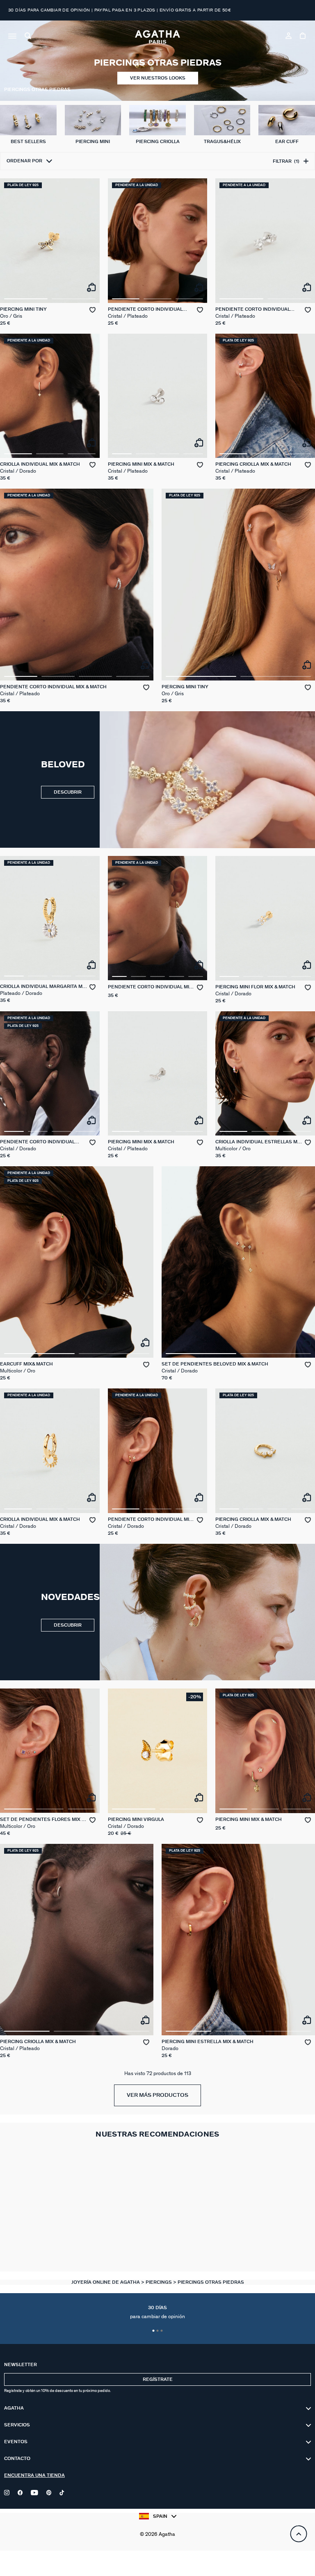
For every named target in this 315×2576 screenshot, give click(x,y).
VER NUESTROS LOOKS (158, 78)
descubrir (68, 1625)
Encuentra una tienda (34, 2475)
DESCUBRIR (68, 792)
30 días (157, 2312)
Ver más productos (157, 2095)
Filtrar (286, 161)
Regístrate (158, 2379)
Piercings (159, 2282)
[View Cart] (303, 37)
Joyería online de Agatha (106, 2282)
